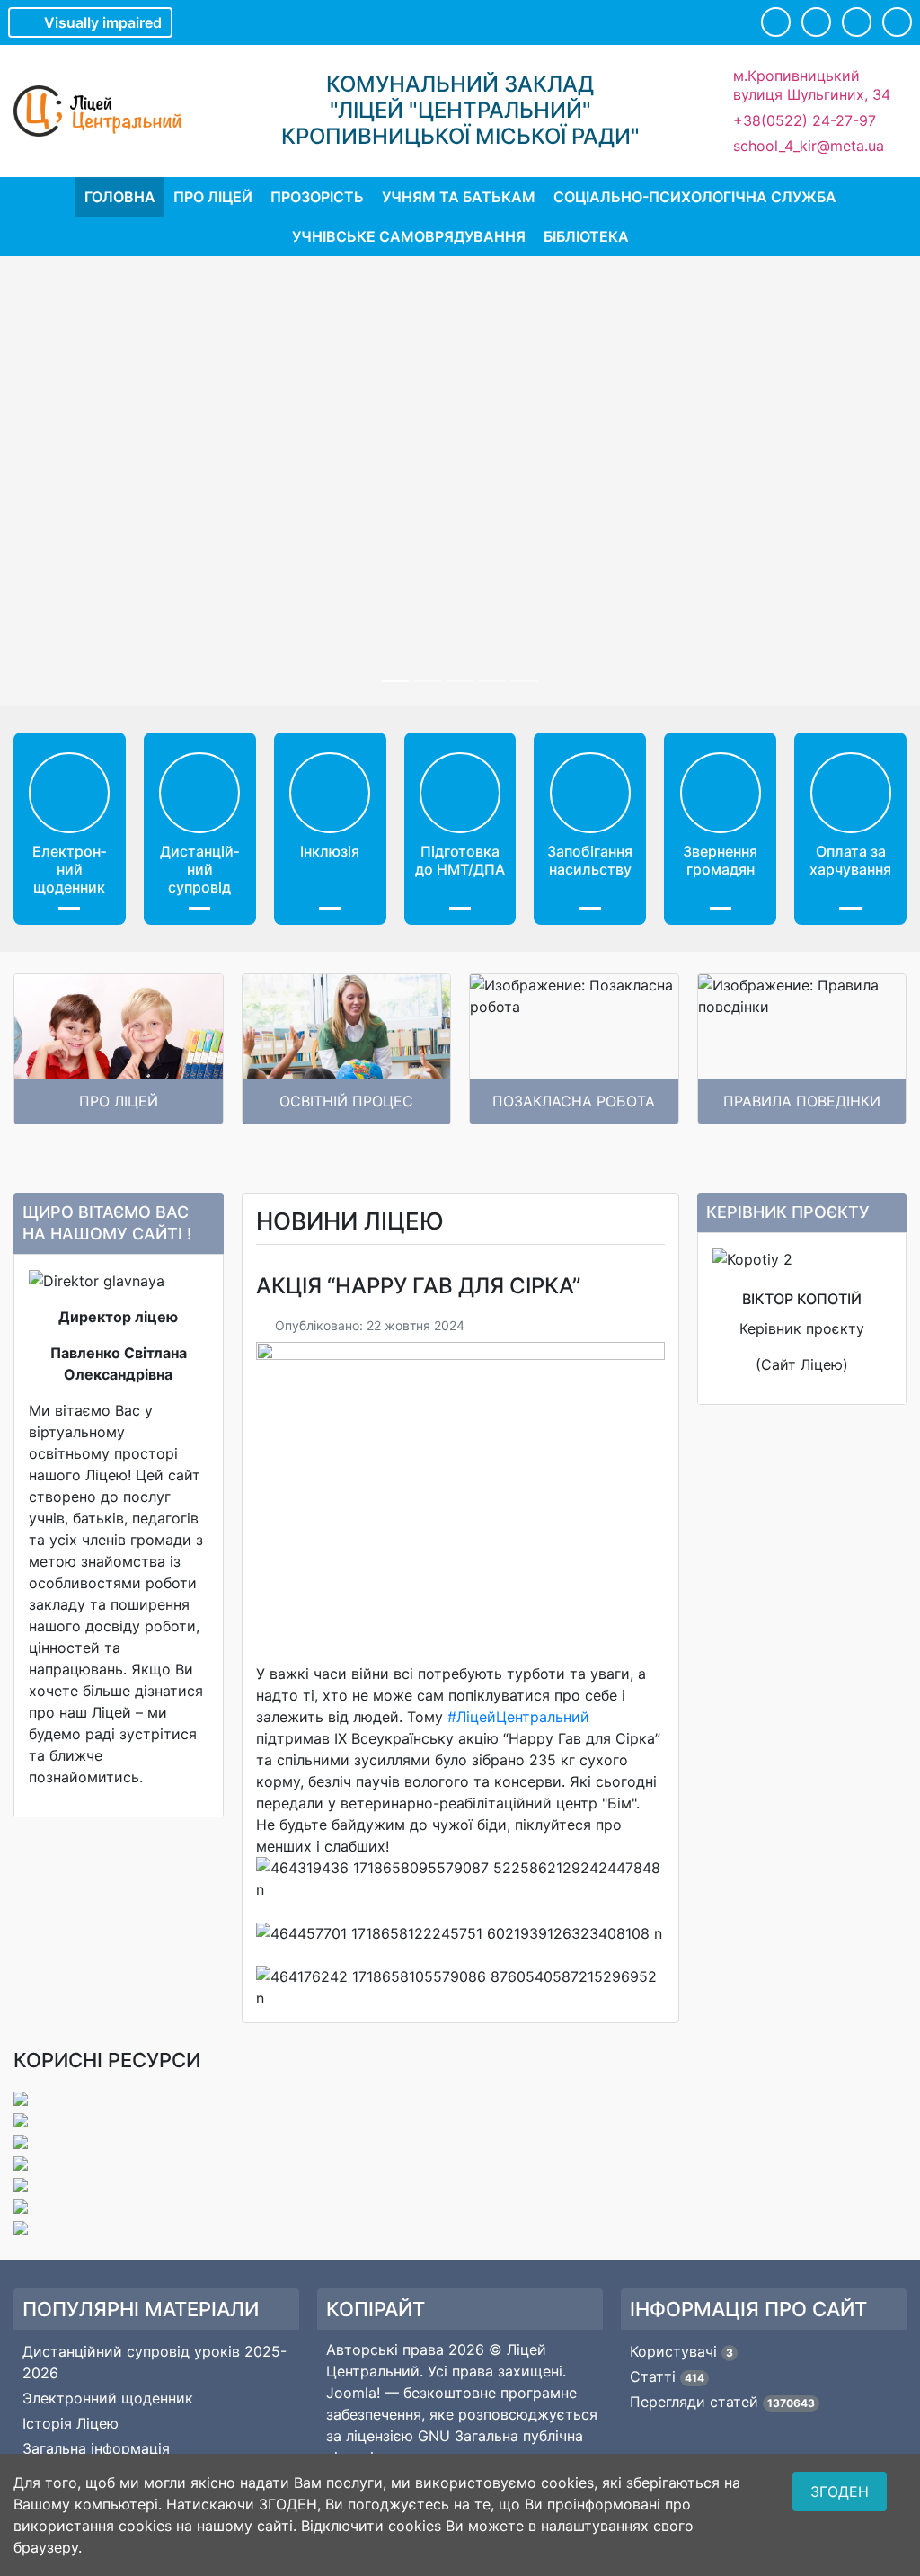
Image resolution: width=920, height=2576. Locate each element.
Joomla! (353, 2393)
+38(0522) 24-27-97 (805, 120)
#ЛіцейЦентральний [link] (518, 1717)
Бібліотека (586, 236)
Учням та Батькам (459, 197)
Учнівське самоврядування (409, 236)
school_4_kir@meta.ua (809, 146)
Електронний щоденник (69, 869)
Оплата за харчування (850, 860)
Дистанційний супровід (199, 869)
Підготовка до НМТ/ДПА (460, 860)
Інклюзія (330, 851)
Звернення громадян (720, 860)
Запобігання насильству (590, 860)
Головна (120, 197)
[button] (776, 22)
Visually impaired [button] (103, 22)
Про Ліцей (213, 197)
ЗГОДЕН (840, 2492)
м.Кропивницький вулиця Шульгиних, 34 (812, 85)
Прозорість (317, 197)
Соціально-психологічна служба (695, 197)
